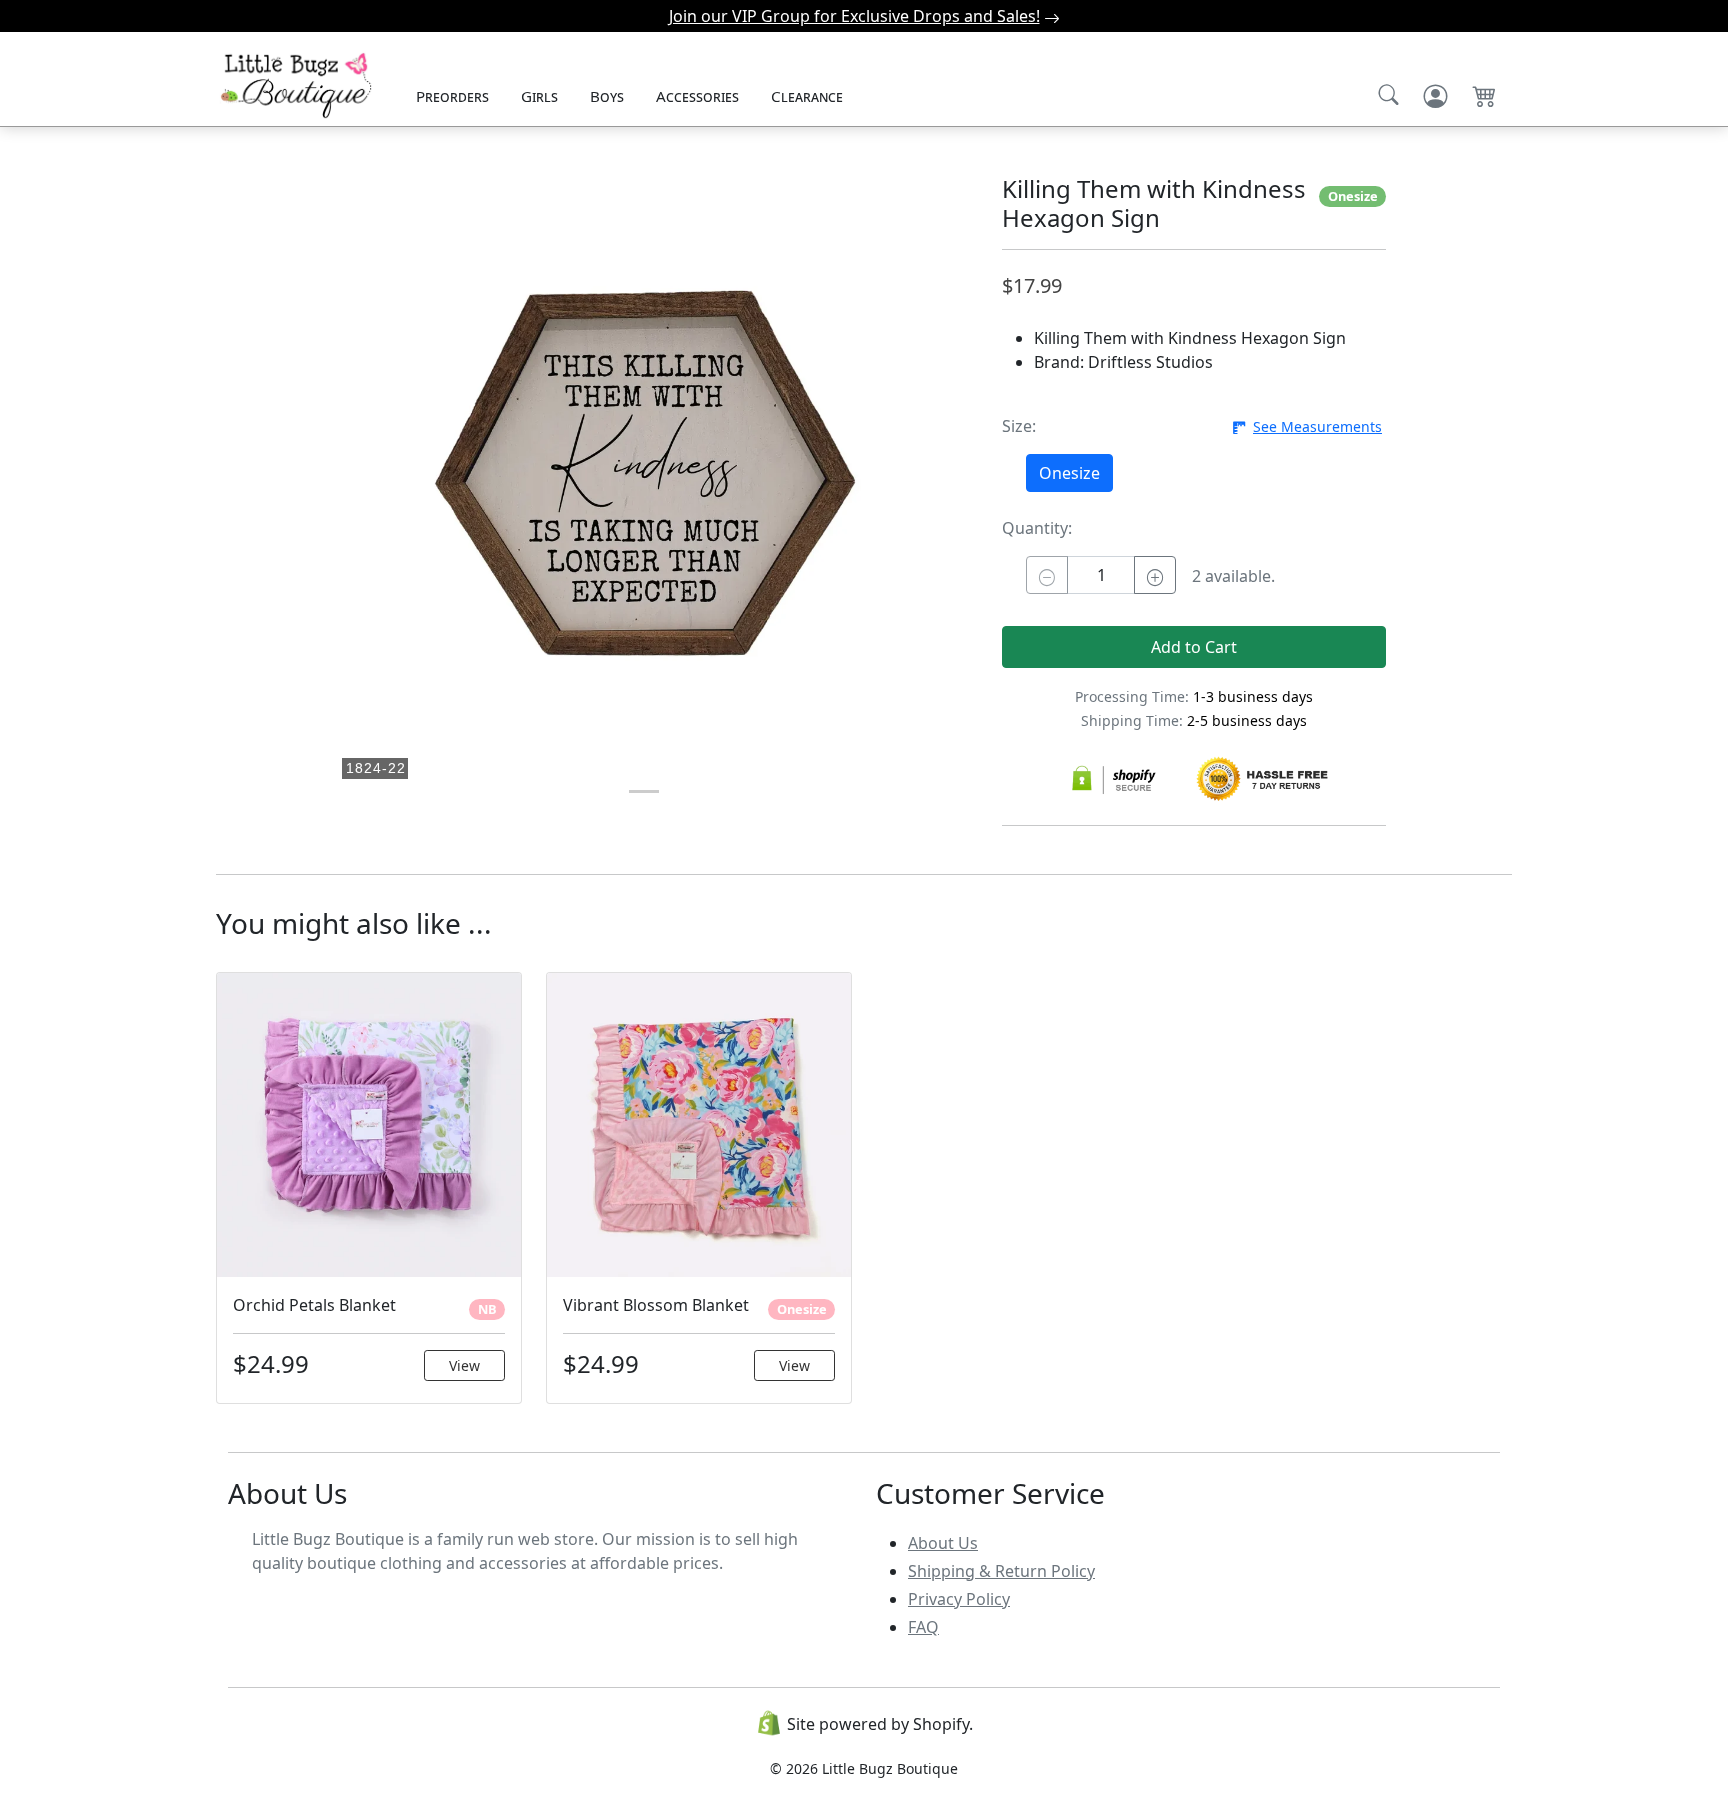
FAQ (923, 1627)
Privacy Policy (959, 1599)
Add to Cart (1194, 647)
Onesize (1069, 473)
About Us (943, 1543)
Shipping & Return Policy (1001, 1571)
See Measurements (1317, 426)
